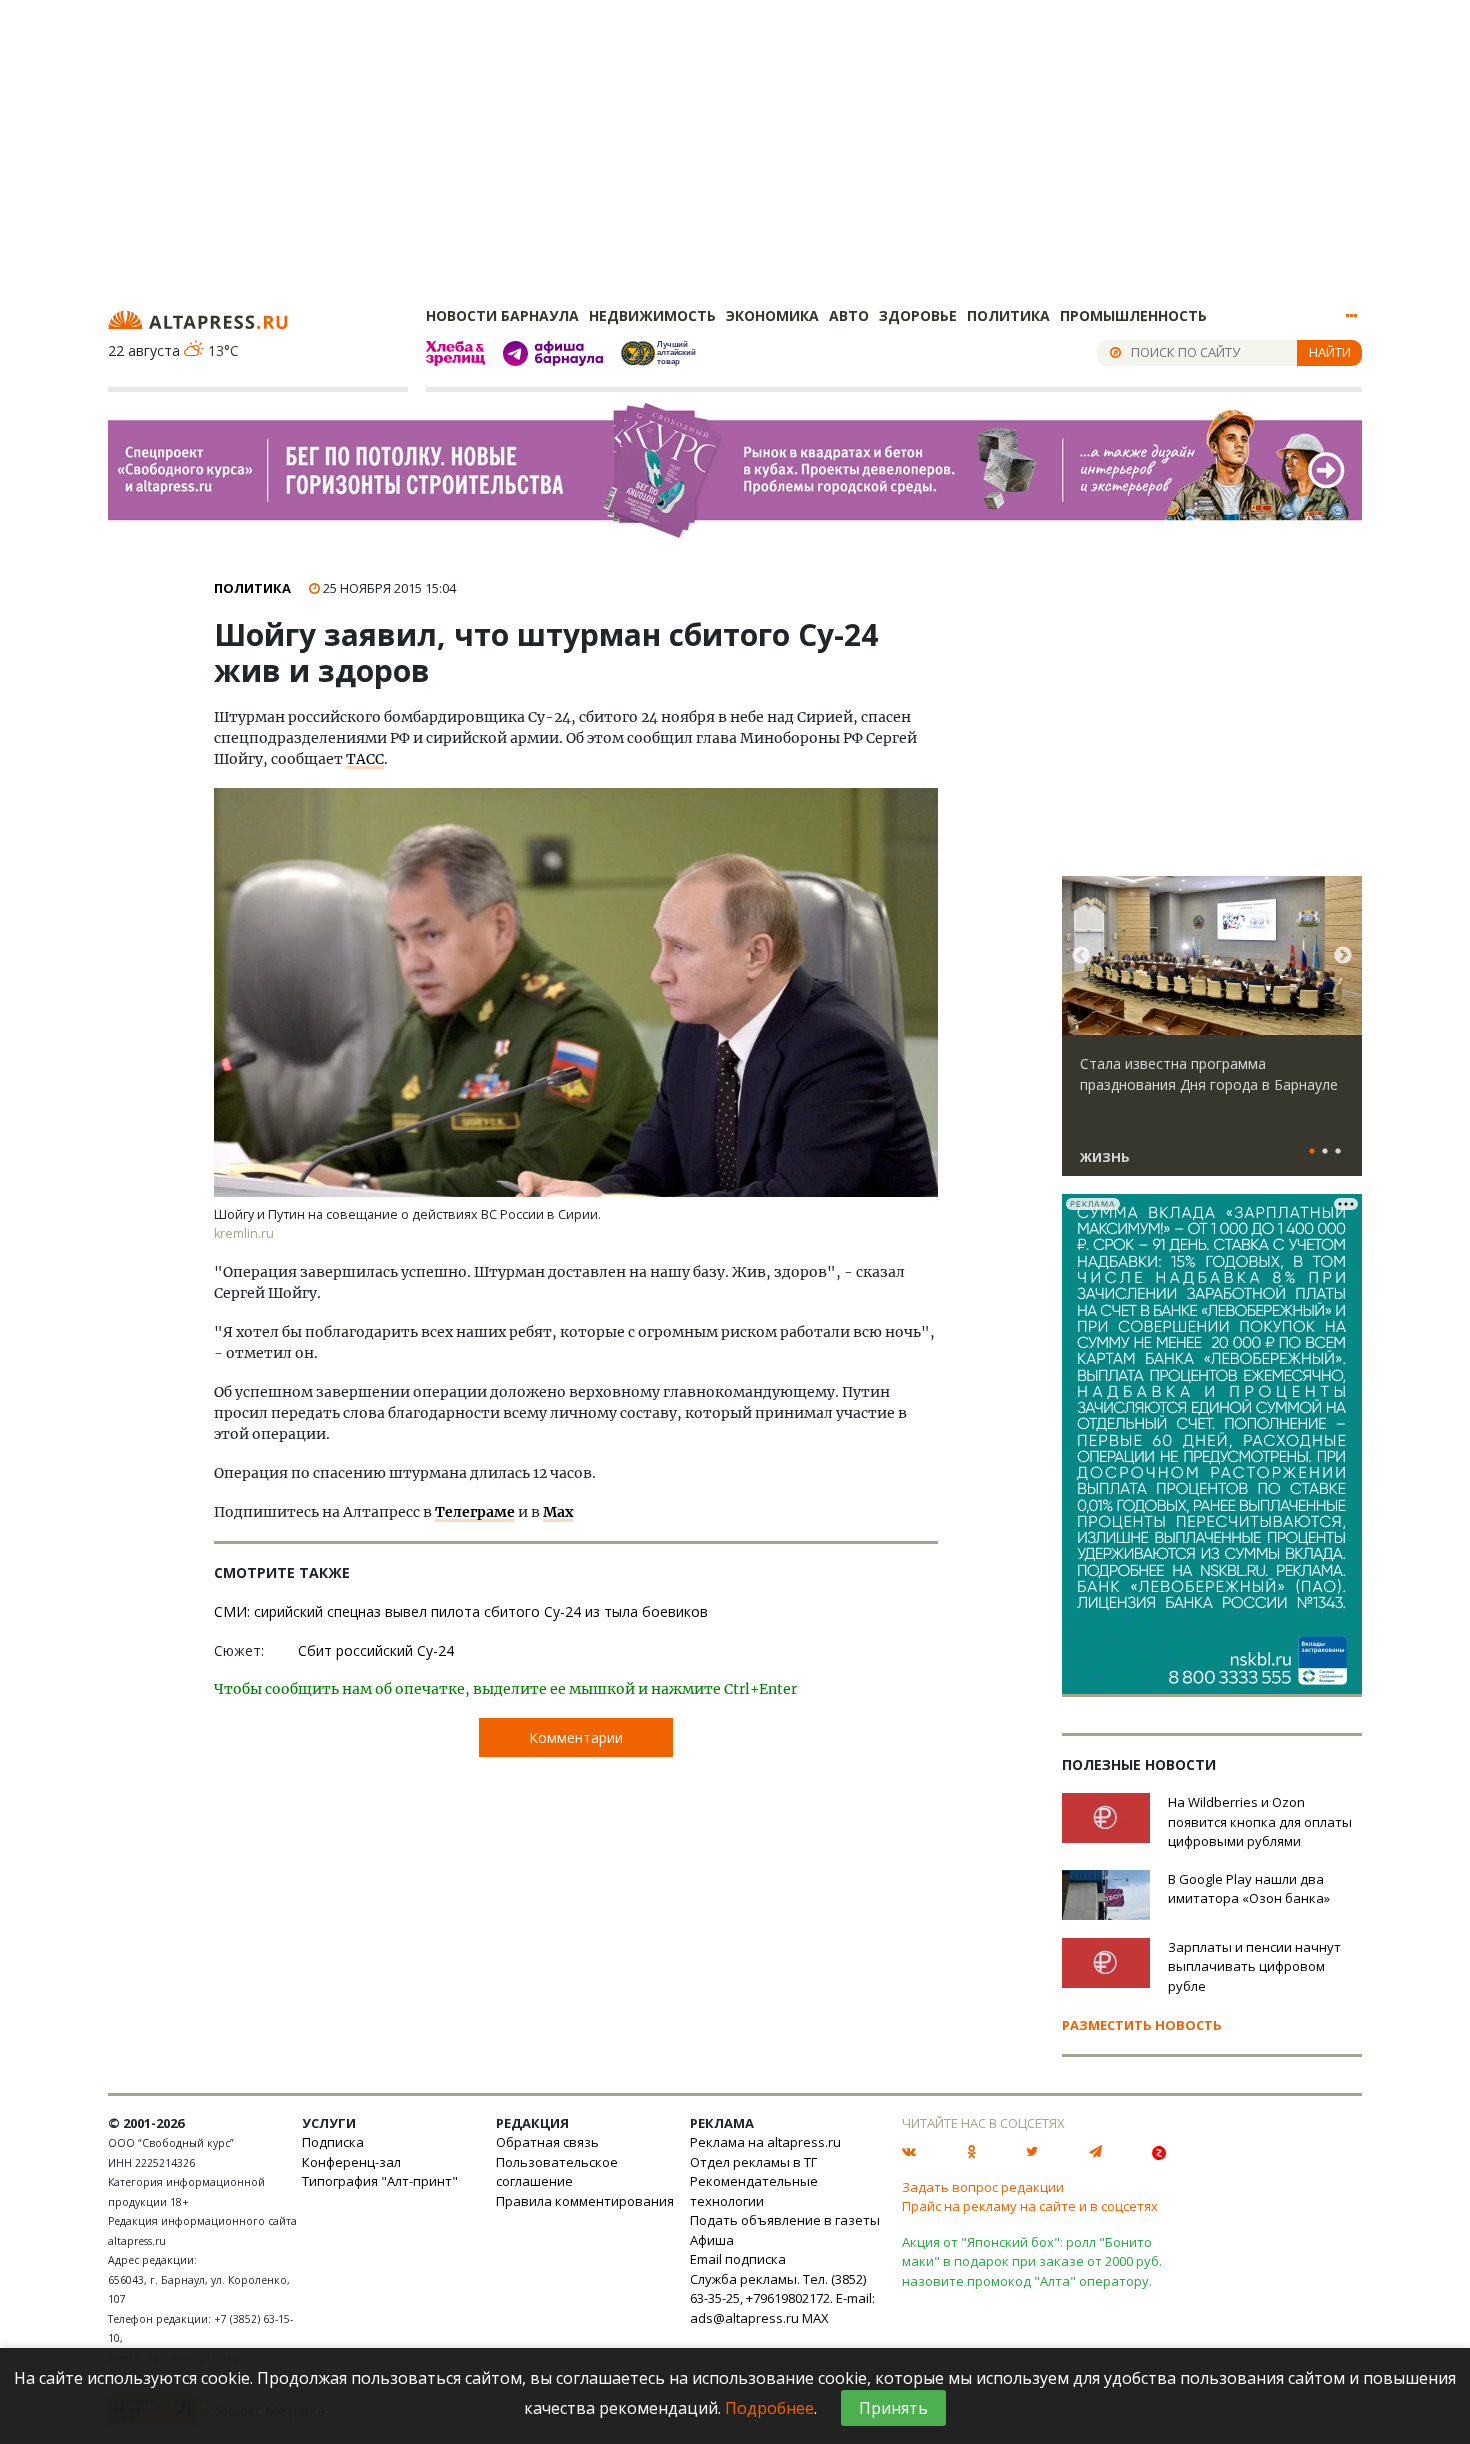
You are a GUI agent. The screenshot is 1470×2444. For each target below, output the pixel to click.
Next (1343, 956)
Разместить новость (1142, 2025)
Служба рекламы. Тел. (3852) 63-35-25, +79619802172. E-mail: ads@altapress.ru (782, 2298)
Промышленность (1133, 315)
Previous (1081, 956)
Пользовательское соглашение (557, 2172)
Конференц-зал (351, 2162)
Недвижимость (652, 315)
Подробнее (769, 2408)
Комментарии (576, 1737)
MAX (815, 2318)
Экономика (772, 315)
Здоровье (918, 315)
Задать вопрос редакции (983, 2187)
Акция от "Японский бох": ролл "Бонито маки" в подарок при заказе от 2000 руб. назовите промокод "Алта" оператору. (1032, 2261)
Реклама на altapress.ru (765, 2142)
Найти (1330, 352)
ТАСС (365, 759)
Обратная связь (547, 2142)
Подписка (333, 2142)
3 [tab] (1338, 1152)
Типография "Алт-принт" (380, 2181)
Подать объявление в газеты (785, 2220)
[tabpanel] (1212, 1035)
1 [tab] (1312, 1152)
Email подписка (738, 2259)
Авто (849, 315)
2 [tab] (1325, 1152)
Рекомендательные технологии (754, 2191)
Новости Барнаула (502, 315)
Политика (1008, 315)
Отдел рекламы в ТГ (753, 2162)
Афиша (712, 2240)
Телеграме (475, 1512)
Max (558, 1512)
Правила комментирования (585, 2201)
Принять (893, 2408)
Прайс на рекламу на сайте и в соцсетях (1030, 2206)
